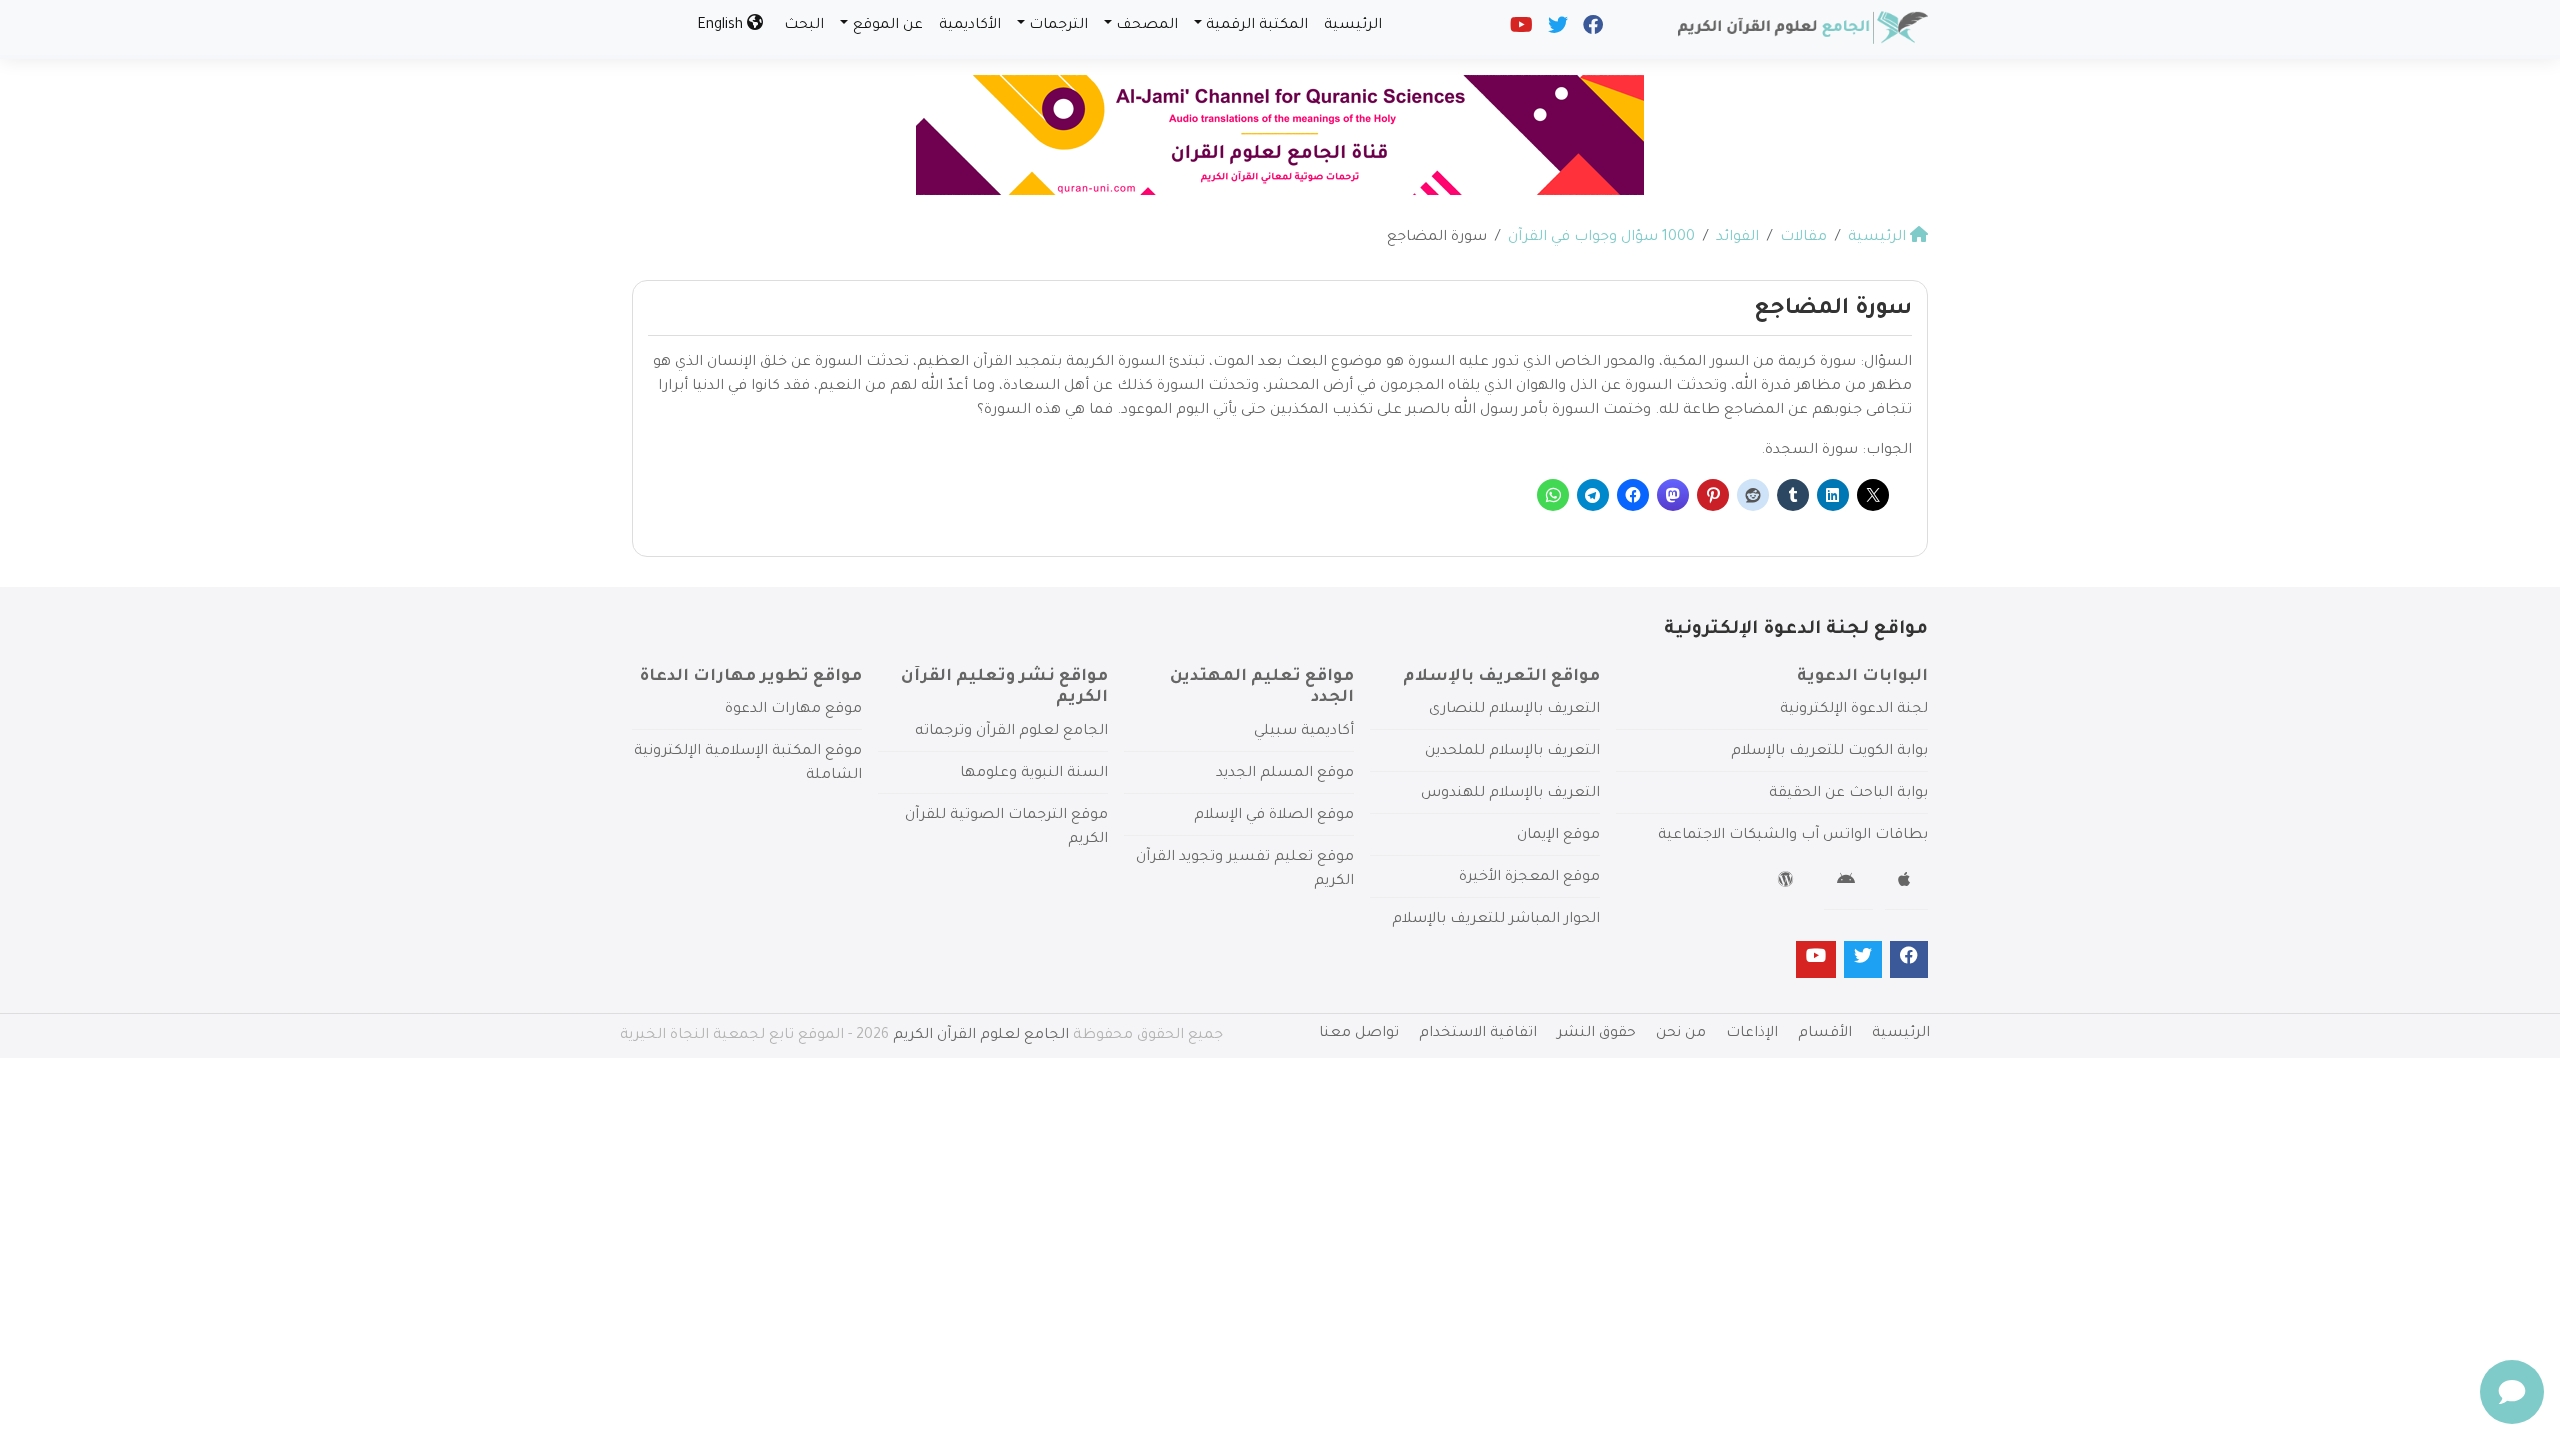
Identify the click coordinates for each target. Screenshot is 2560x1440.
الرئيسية (1353, 26)
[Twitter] (1556, 30)
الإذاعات (1752, 1034)
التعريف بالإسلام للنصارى (1514, 710)
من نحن (1681, 1034)
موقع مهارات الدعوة (793, 710)
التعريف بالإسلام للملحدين (1512, 752)
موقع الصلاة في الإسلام (1274, 816)
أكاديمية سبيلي (1304, 732)
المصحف (1147, 26)
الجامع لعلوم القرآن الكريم (981, 1036)
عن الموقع (888, 26)
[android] (1848, 883)
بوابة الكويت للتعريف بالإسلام (1829, 752)
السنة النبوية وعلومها (1034, 774)
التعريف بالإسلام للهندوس (1510, 794)
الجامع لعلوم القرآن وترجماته (1011, 732)
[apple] (1906, 883)
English (722, 26)
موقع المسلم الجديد (1285, 774)
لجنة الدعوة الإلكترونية (1854, 710)
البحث (804, 26)
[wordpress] (1788, 883)
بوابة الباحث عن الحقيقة (1848, 794)
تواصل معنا (1359, 1034)
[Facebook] (1591, 30)
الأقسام (1825, 1034)
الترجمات (1058, 26)
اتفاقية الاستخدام (1478, 1034)
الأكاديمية (970, 26)
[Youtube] (1520, 30)
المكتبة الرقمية (1257, 26)
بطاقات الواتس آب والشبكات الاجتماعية (1793, 836)
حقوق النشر (1596, 1034)
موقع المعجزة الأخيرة (1529, 878)
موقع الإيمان (1558, 836)
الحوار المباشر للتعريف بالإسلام (1496, 920)
